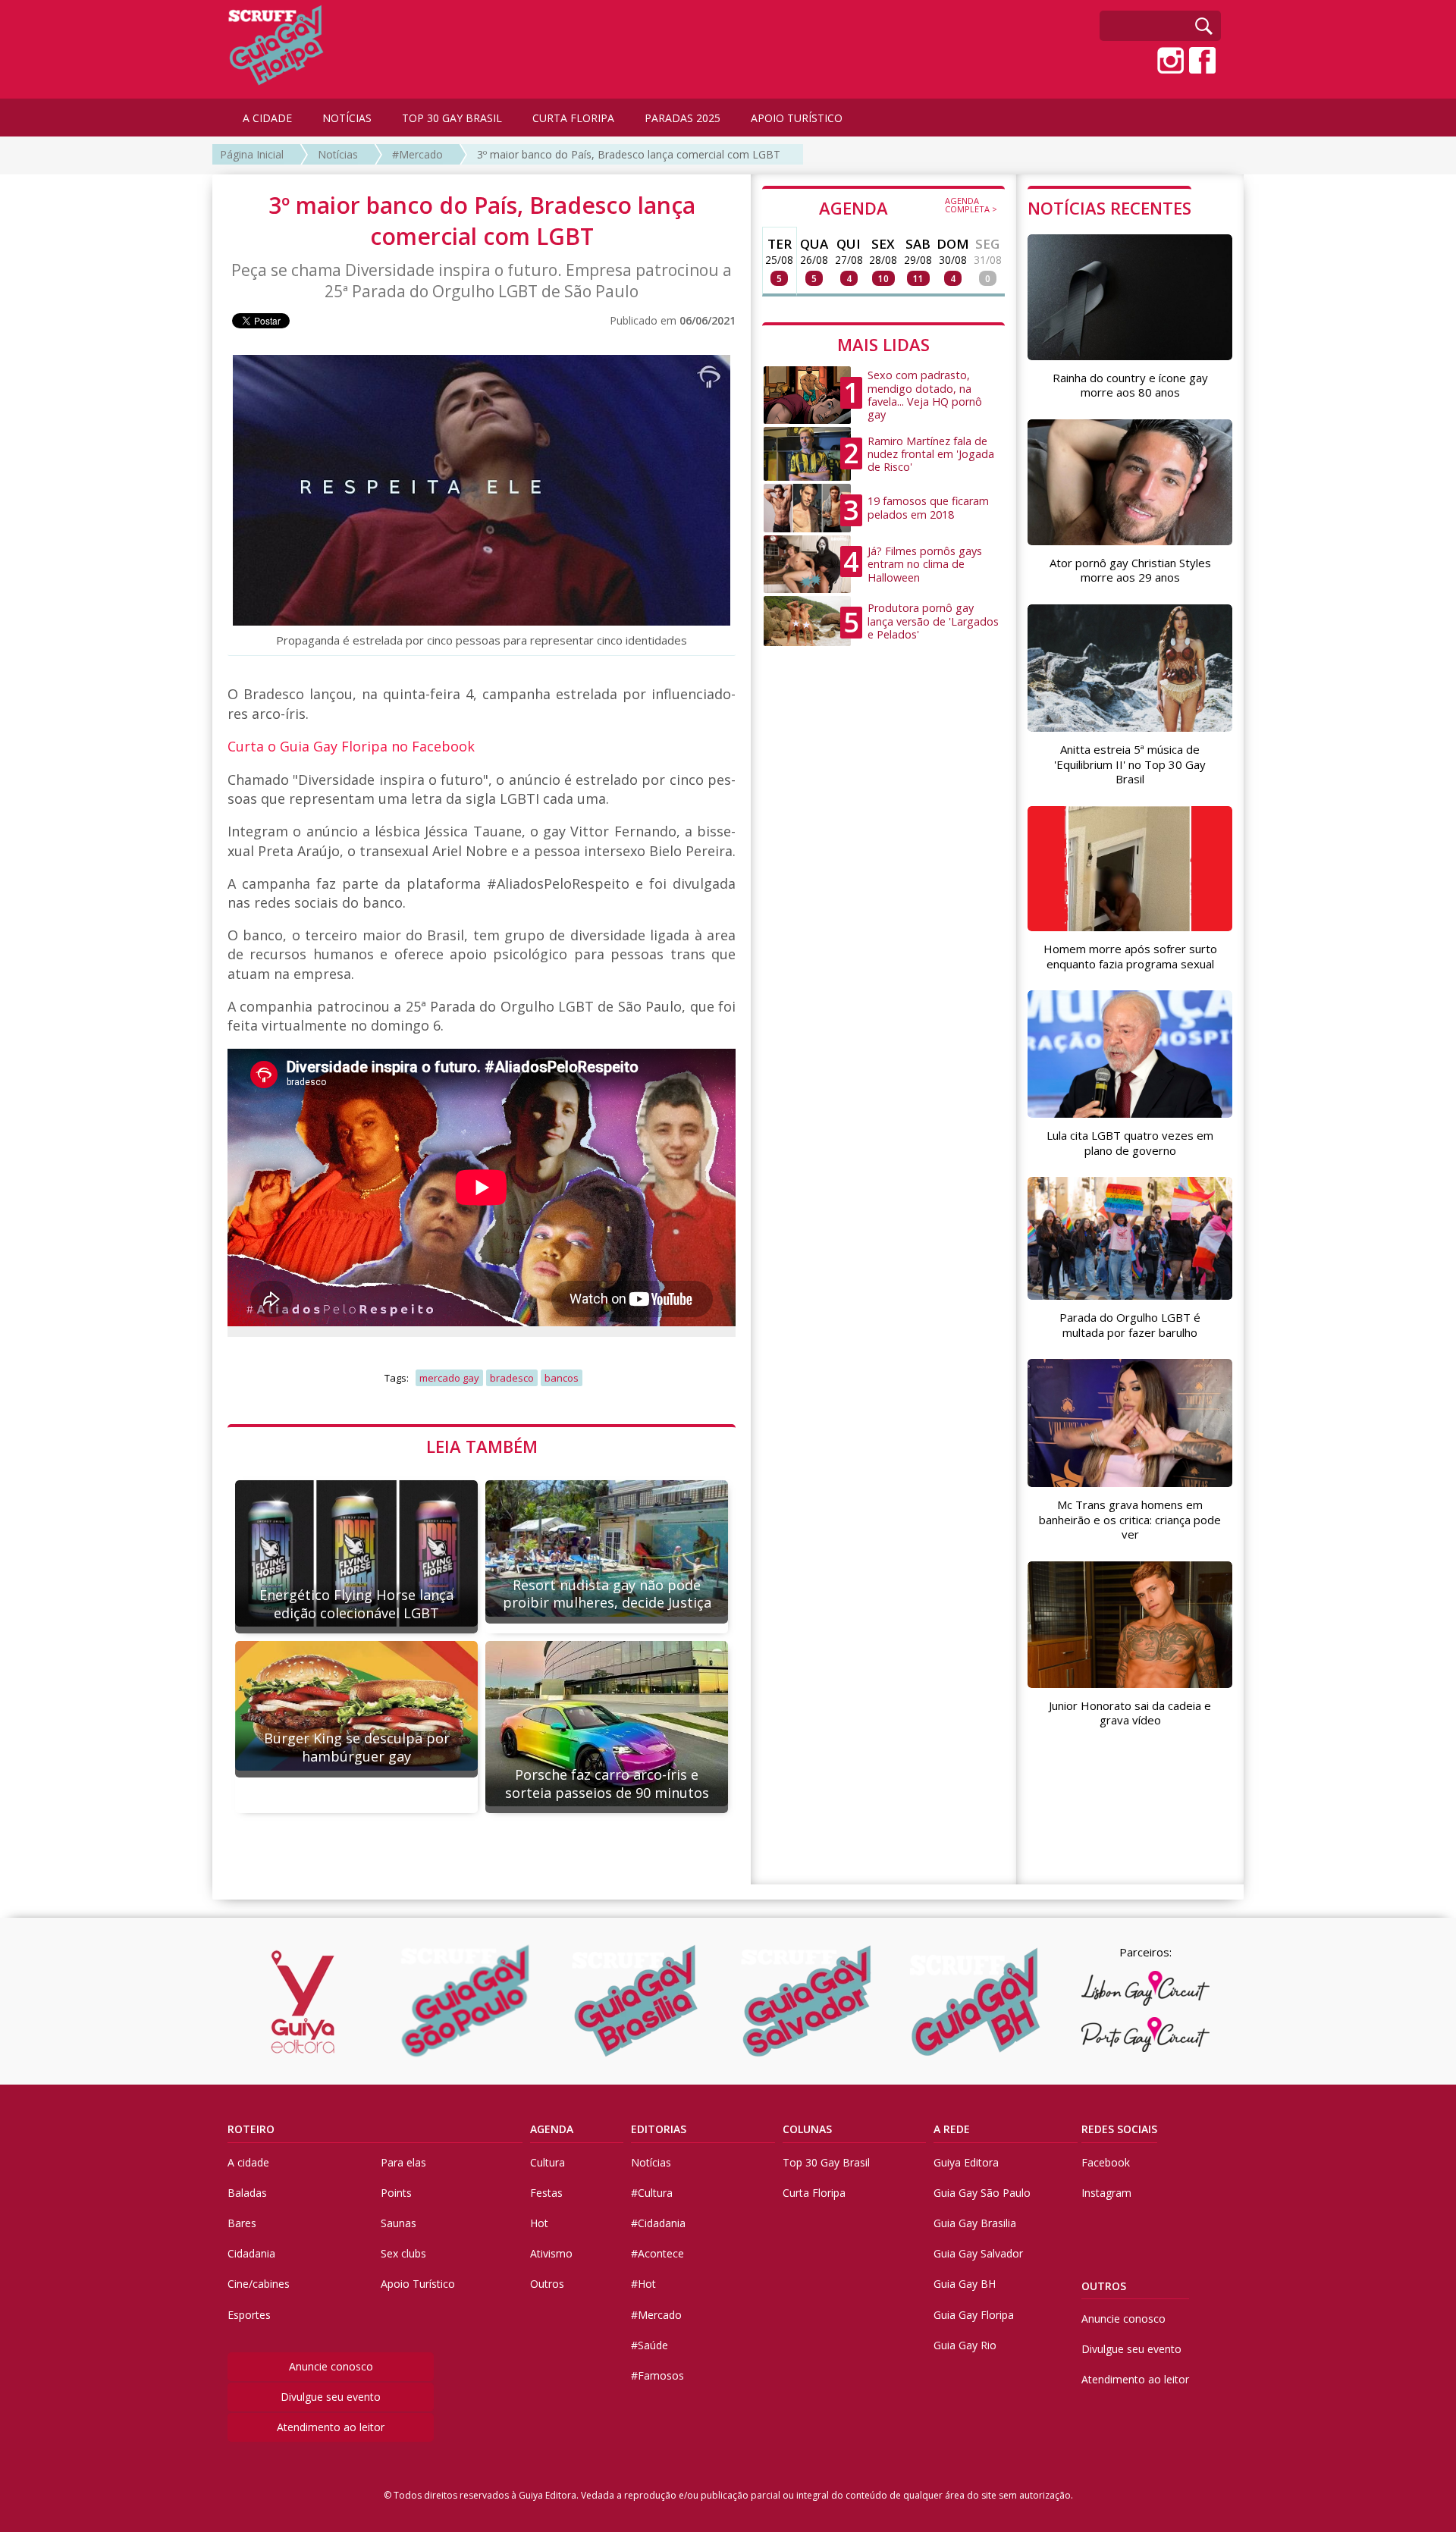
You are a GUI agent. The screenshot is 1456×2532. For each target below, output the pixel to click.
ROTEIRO (251, 2129)
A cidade (248, 2162)
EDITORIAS (659, 2129)
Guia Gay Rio (965, 2345)
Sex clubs (403, 2253)
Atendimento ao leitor (331, 2427)
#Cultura (652, 2193)
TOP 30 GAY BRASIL (452, 118)
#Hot (643, 2284)
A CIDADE (267, 118)
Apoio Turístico (418, 2284)
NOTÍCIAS (347, 118)
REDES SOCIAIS (1119, 2129)
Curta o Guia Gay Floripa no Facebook (351, 746)
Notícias (338, 154)
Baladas (247, 2193)
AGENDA (908, 207)
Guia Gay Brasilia (975, 2223)
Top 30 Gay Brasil (826, 2162)
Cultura (548, 2162)
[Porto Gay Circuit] (1145, 2035)
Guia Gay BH (965, 2284)
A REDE (952, 2129)
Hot (539, 2223)
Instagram (1106, 2193)
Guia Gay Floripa (974, 2315)
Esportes (249, 2315)
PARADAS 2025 (682, 118)
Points (396, 2193)
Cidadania (251, 2253)
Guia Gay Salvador (978, 2253)
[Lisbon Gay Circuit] (1145, 1988)
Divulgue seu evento (331, 2397)
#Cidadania (658, 2223)
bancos (562, 1378)
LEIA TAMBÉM (482, 1446)
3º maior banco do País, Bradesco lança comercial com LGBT (629, 154)
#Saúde (650, 2345)
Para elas (403, 2162)
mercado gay (449, 1378)
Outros (547, 2284)
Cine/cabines (259, 2284)
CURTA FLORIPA (573, 118)
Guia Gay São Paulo (982, 2193)
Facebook (1106, 2162)
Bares (242, 2223)
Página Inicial (252, 154)
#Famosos (657, 2375)
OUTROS (1104, 2286)
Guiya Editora (966, 2162)
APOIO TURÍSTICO (797, 118)
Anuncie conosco (331, 2366)
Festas (546, 2193)
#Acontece (657, 2253)
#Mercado (417, 154)
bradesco (512, 1378)
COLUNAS (807, 2129)
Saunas (399, 2223)
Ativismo (551, 2253)
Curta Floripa (814, 2193)
